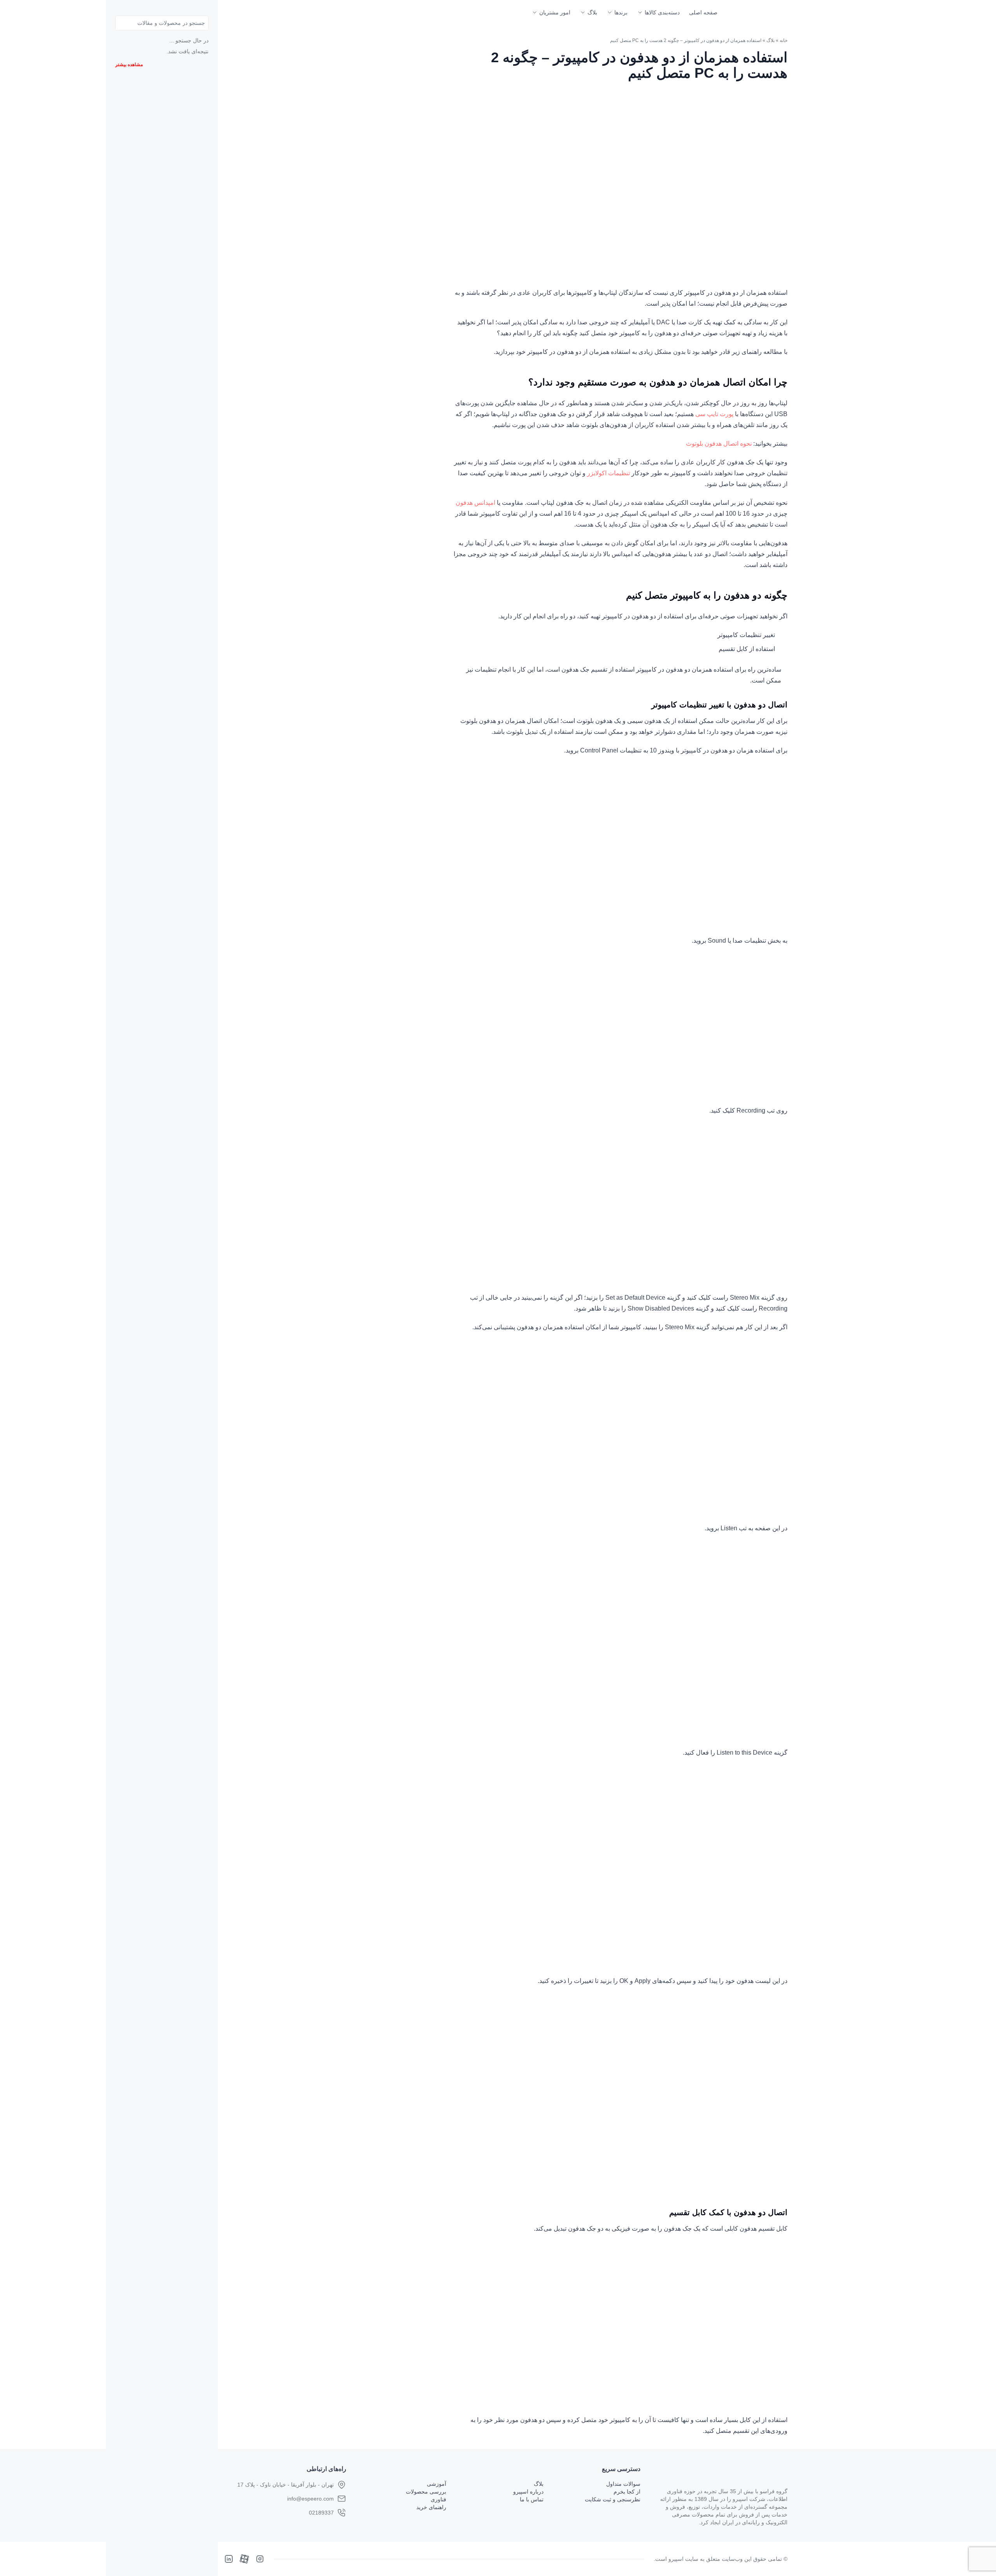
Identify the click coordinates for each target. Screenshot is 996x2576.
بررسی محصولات (426, 2492)
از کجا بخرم (627, 2492)
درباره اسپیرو (528, 2492)
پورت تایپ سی (714, 414)
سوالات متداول (623, 2484)
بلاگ (592, 12)
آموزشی (437, 2484)
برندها (621, 12)
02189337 (321, 2513)
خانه (784, 40)
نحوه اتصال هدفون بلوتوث (719, 444)
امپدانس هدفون (475, 503)
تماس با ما (532, 2499)
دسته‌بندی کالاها (662, 12)
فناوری (438, 2499)
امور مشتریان (555, 12)
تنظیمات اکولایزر (608, 473)
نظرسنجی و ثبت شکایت (613, 2499)
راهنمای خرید (431, 2507)
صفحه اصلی (703, 12)
